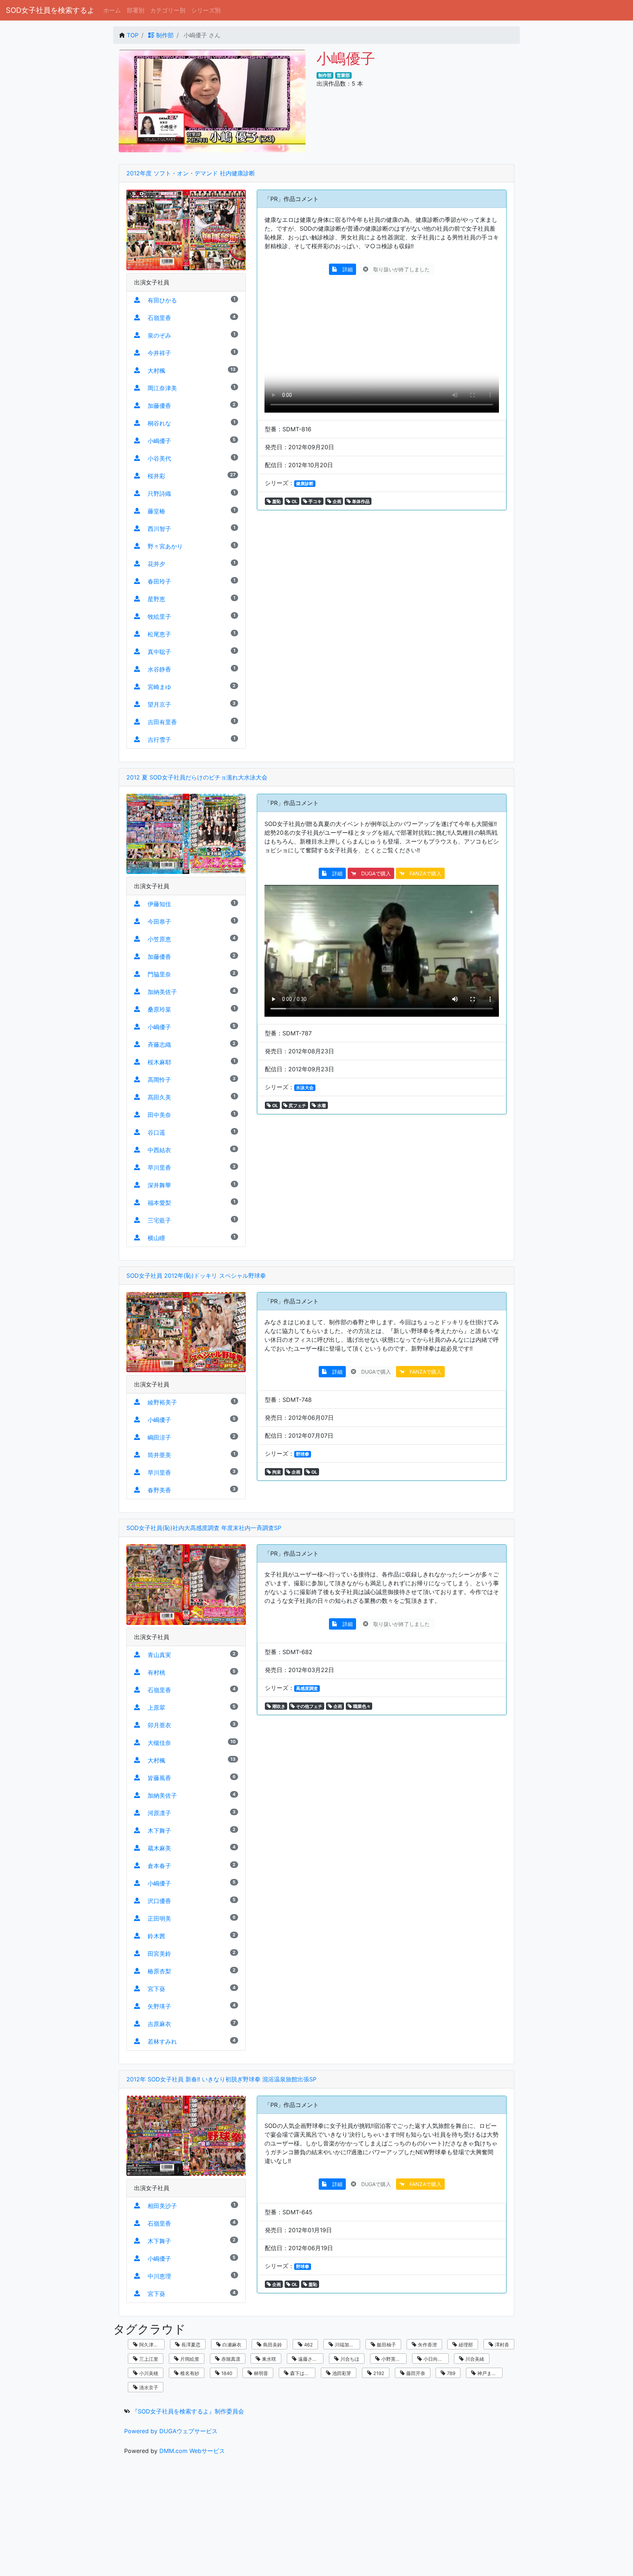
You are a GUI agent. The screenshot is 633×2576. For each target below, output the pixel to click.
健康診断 (305, 483)
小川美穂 (148, 2373)
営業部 (343, 75)
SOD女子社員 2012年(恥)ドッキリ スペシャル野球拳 (196, 1276)
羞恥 (276, 501)
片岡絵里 (189, 2359)
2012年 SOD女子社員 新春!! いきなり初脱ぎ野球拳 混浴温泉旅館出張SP (221, 2079)
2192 (378, 2373)
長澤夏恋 (190, 2345)
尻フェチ (297, 1105)
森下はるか (301, 2373)
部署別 (136, 10)
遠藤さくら (309, 2359)
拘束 (276, 1472)
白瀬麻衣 (231, 2345)
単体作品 (360, 501)
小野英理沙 (393, 2359)
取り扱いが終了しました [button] (400, 269)
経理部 (465, 2345)
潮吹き (278, 1706)
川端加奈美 (346, 2345)
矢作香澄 (427, 2345)
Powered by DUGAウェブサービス (171, 2431)
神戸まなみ (488, 2373)
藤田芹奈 (415, 2373)
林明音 (260, 2373)
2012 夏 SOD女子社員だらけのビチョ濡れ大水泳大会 (197, 777)
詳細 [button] (345, 269)
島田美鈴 (272, 2345)
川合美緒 (474, 2359)
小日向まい (435, 2359)
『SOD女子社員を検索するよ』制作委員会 (188, 2411)
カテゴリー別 (168, 10)
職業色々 (361, 1706)
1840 (226, 2373)
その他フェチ (309, 1706)
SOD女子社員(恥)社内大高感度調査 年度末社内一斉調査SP (204, 1528)
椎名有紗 (189, 2373)
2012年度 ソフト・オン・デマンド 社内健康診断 (191, 173)
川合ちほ (349, 2359)
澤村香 (501, 2345)
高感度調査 (307, 1688)
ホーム (112, 10)
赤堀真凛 (230, 2359)
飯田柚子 (386, 2345)
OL (294, 501)
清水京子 (148, 2387)
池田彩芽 (341, 2373)
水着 (321, 1105)
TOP (133, 35)
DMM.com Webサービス (192, 2451)
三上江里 (148, 2359)
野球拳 (303, 1454)
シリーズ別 (206, 10)
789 (450, 2373)
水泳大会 (305, 1088)
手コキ (314, 501)
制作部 (164, 35)
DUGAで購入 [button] (373, 873)
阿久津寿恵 (150, 2345)
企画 (336, 501)
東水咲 (268, 2359)
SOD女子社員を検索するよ (50, 10)
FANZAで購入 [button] (423, 873)
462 (308, 2345)
